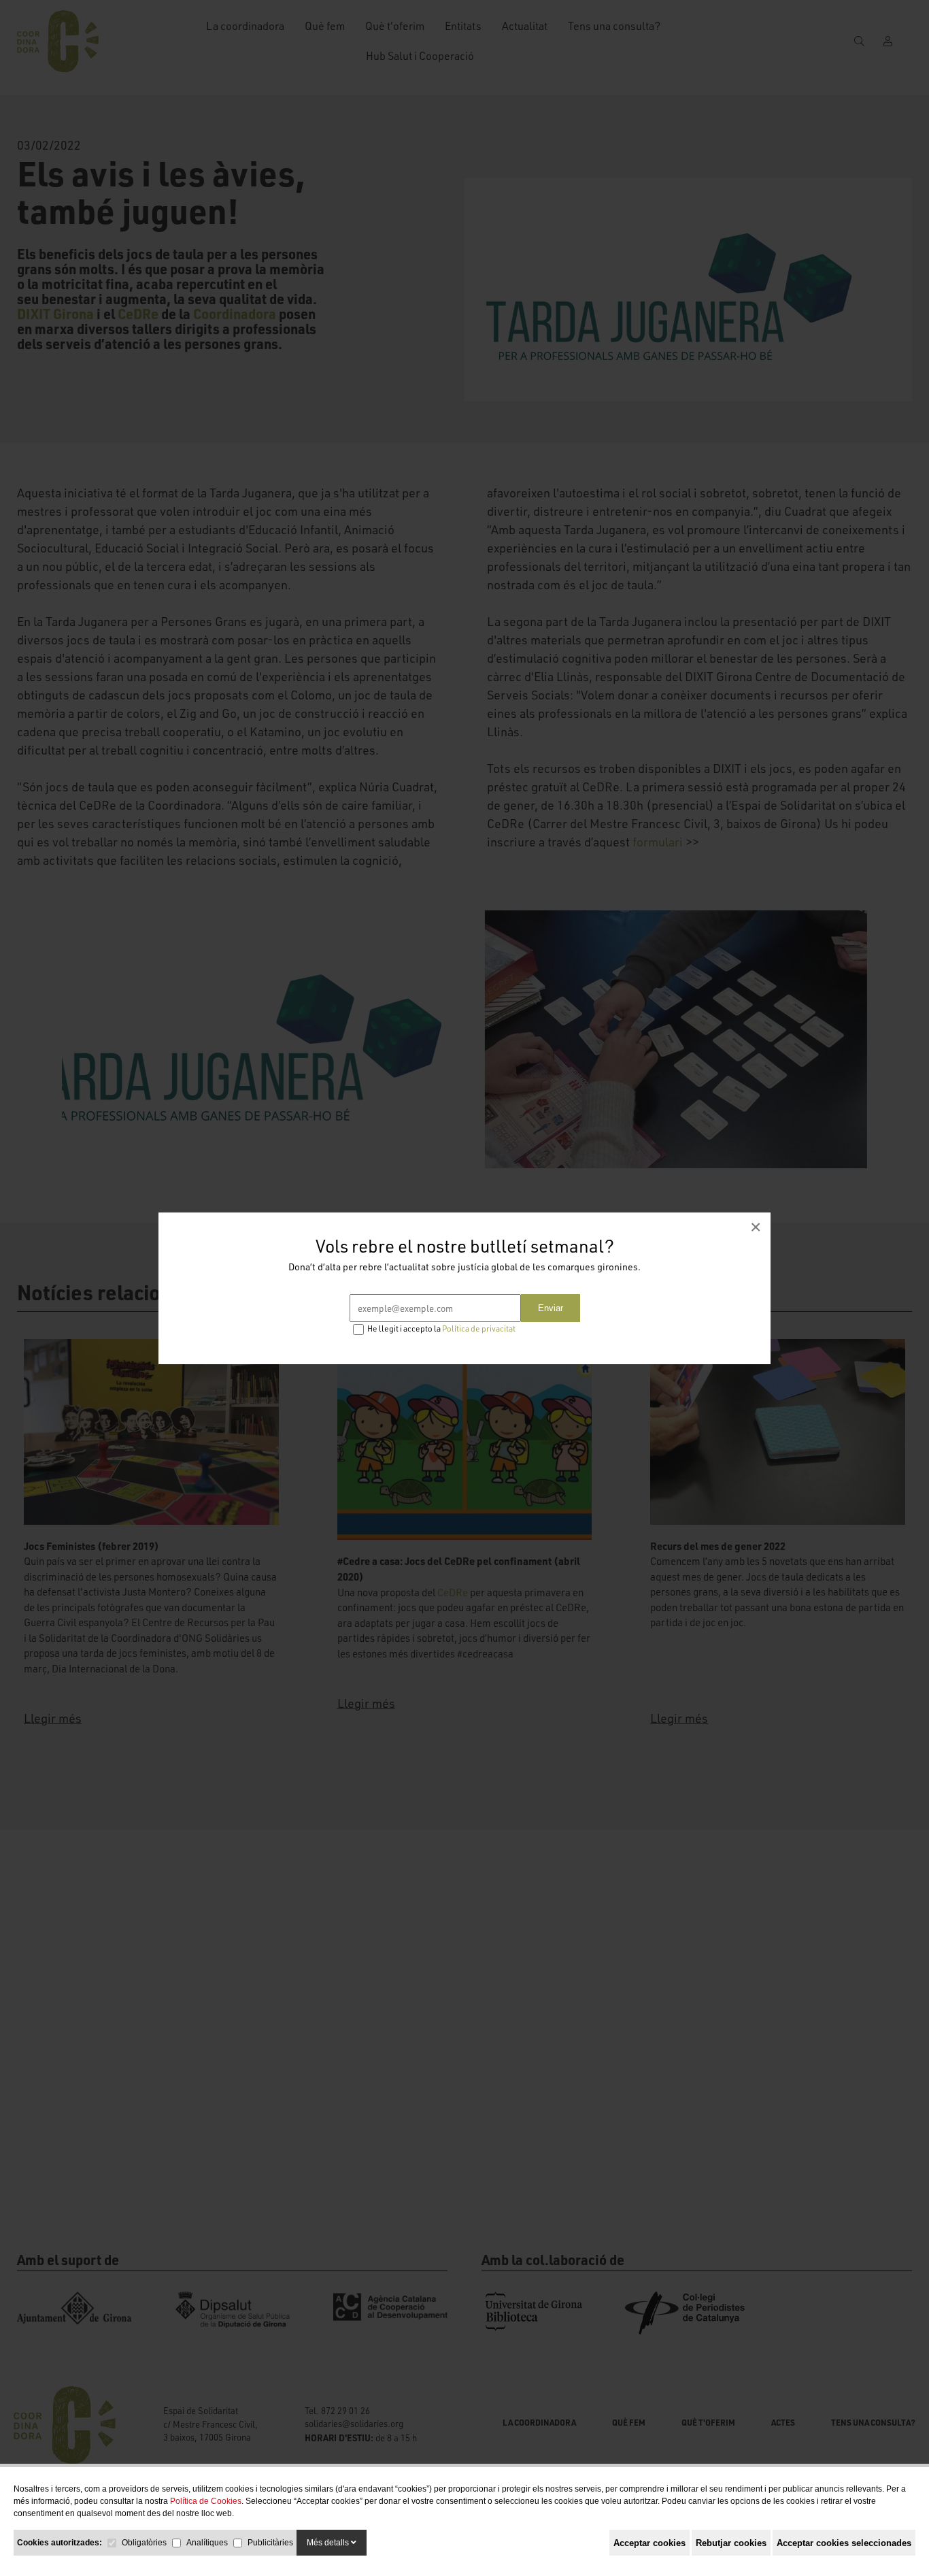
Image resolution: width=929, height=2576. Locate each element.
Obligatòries (144, 2543)
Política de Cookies (206, 2501)
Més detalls (329, 2543)
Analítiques (207, 2543)
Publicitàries (270, 2543)
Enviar (551, 1308)
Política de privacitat (479, 1328)
